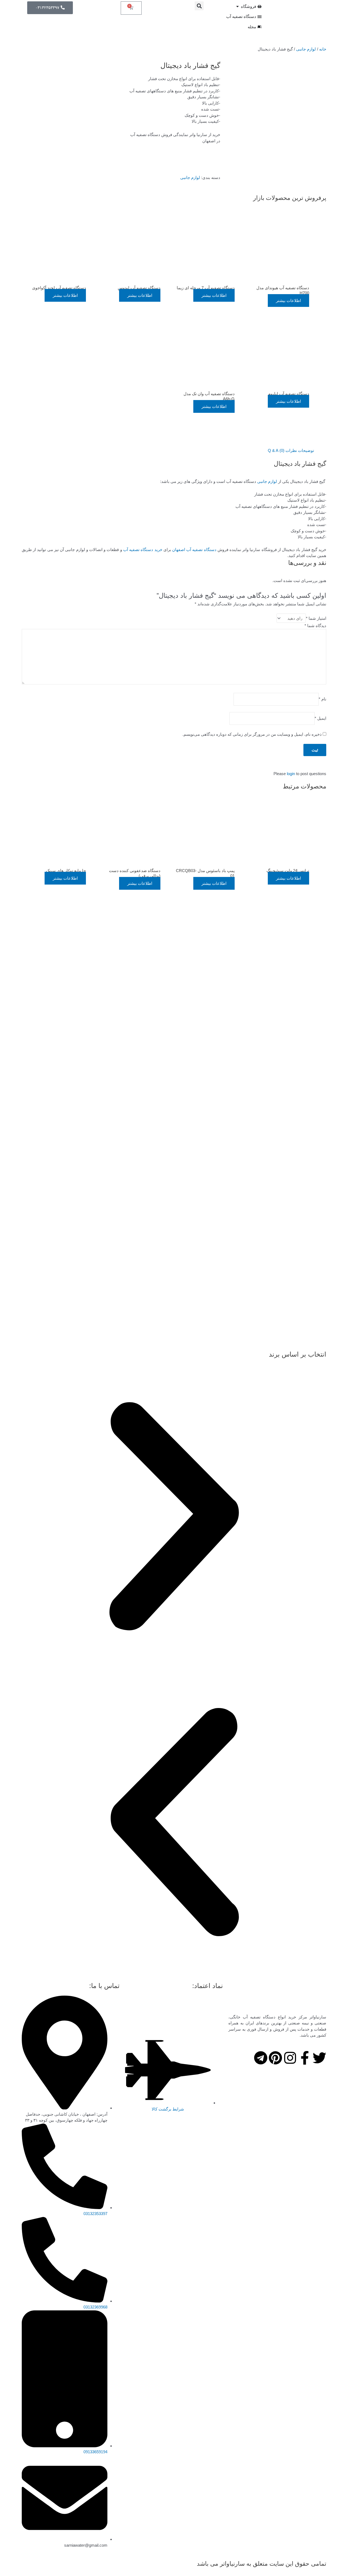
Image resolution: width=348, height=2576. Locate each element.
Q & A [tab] (273, 450)
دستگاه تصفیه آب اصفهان (194, 550)
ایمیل (320, 718)
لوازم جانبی (306, 49)
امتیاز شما (316, 618)
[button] (199, 6)
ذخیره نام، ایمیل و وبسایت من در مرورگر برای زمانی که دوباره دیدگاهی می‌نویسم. (252, 734)
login (291, 774)
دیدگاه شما (315, 626)
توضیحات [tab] (306, 450)
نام (322, 699)
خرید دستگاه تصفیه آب (143, 550)
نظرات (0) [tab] (288, 450)
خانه (323, 49)
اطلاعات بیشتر (288, 301)
